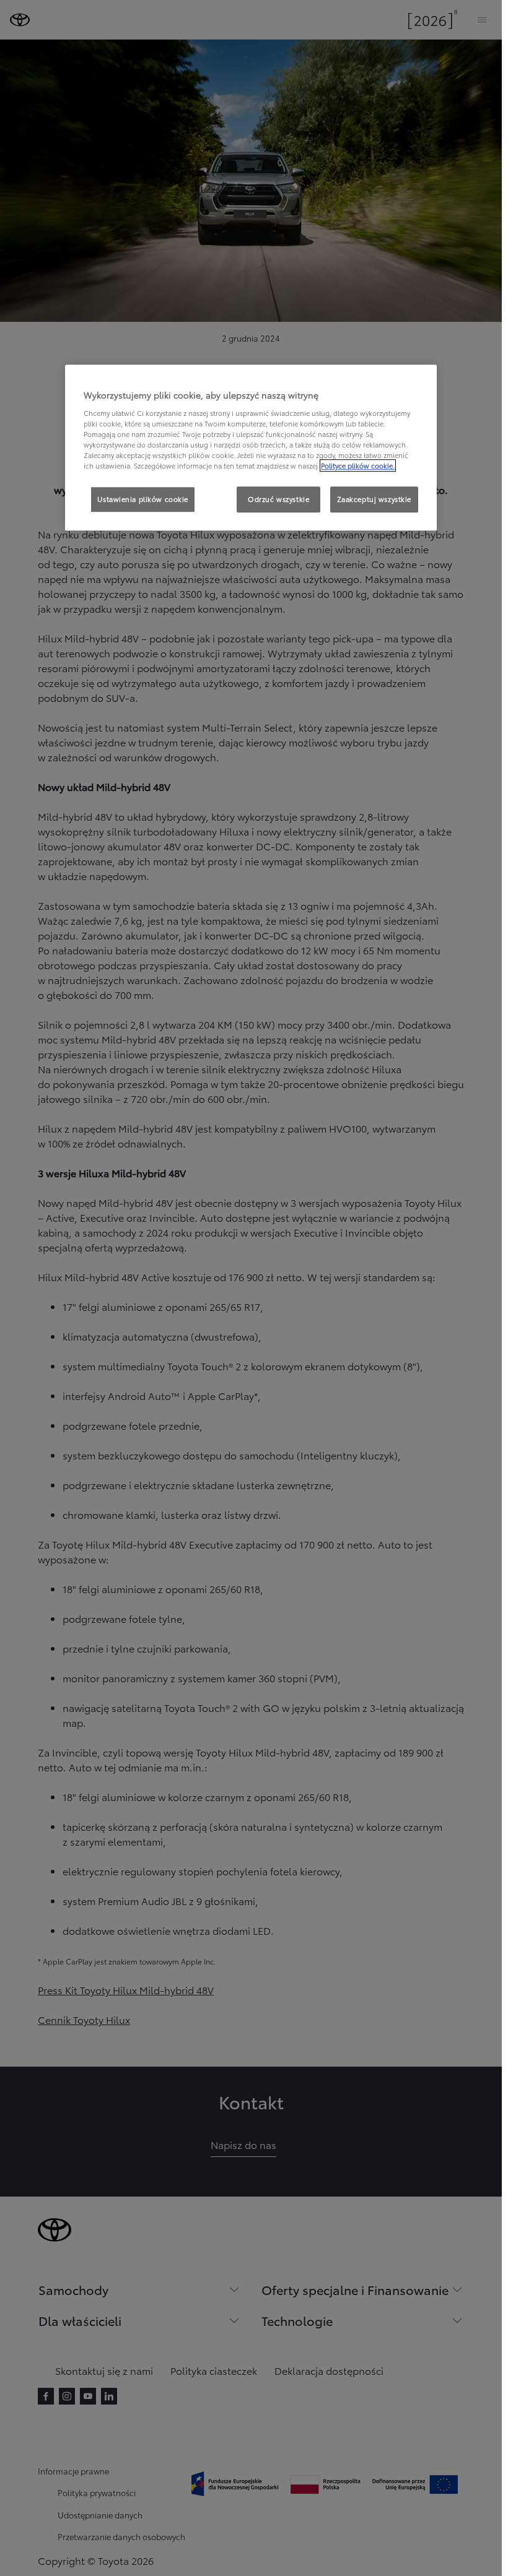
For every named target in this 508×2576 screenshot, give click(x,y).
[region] (251, 447)
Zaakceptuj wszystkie (374, 499)
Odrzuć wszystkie (278, 499)
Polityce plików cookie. (358, 465)
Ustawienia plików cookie (143, 499)
